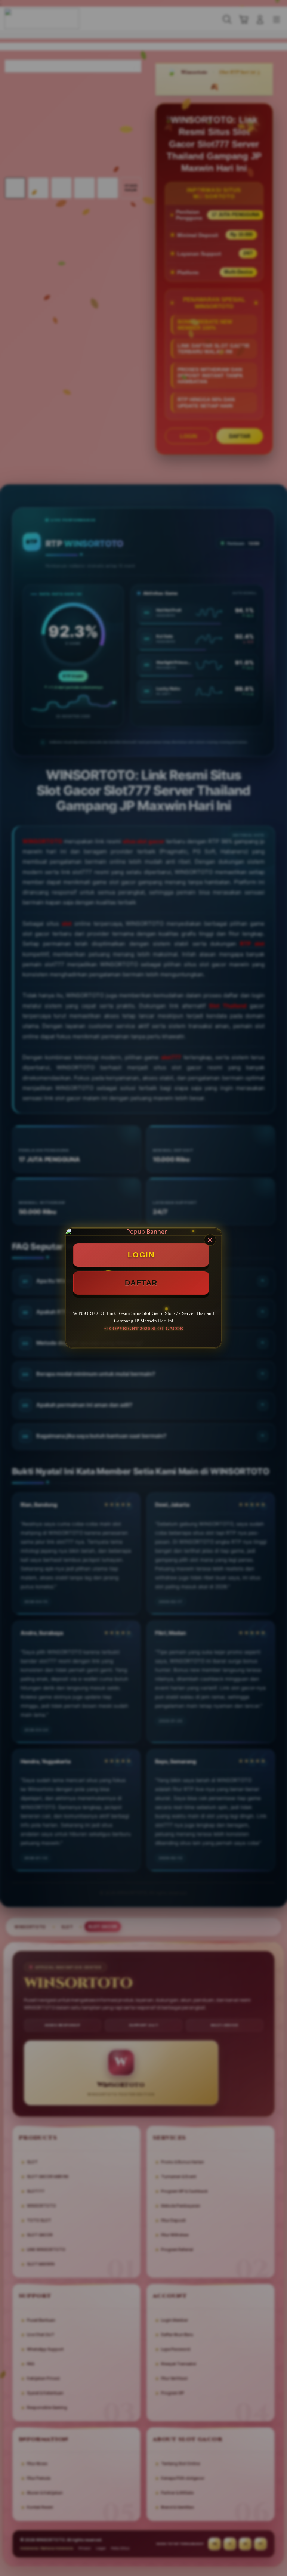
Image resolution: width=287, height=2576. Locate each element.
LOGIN (141, 1255)
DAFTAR (141, 1283)
